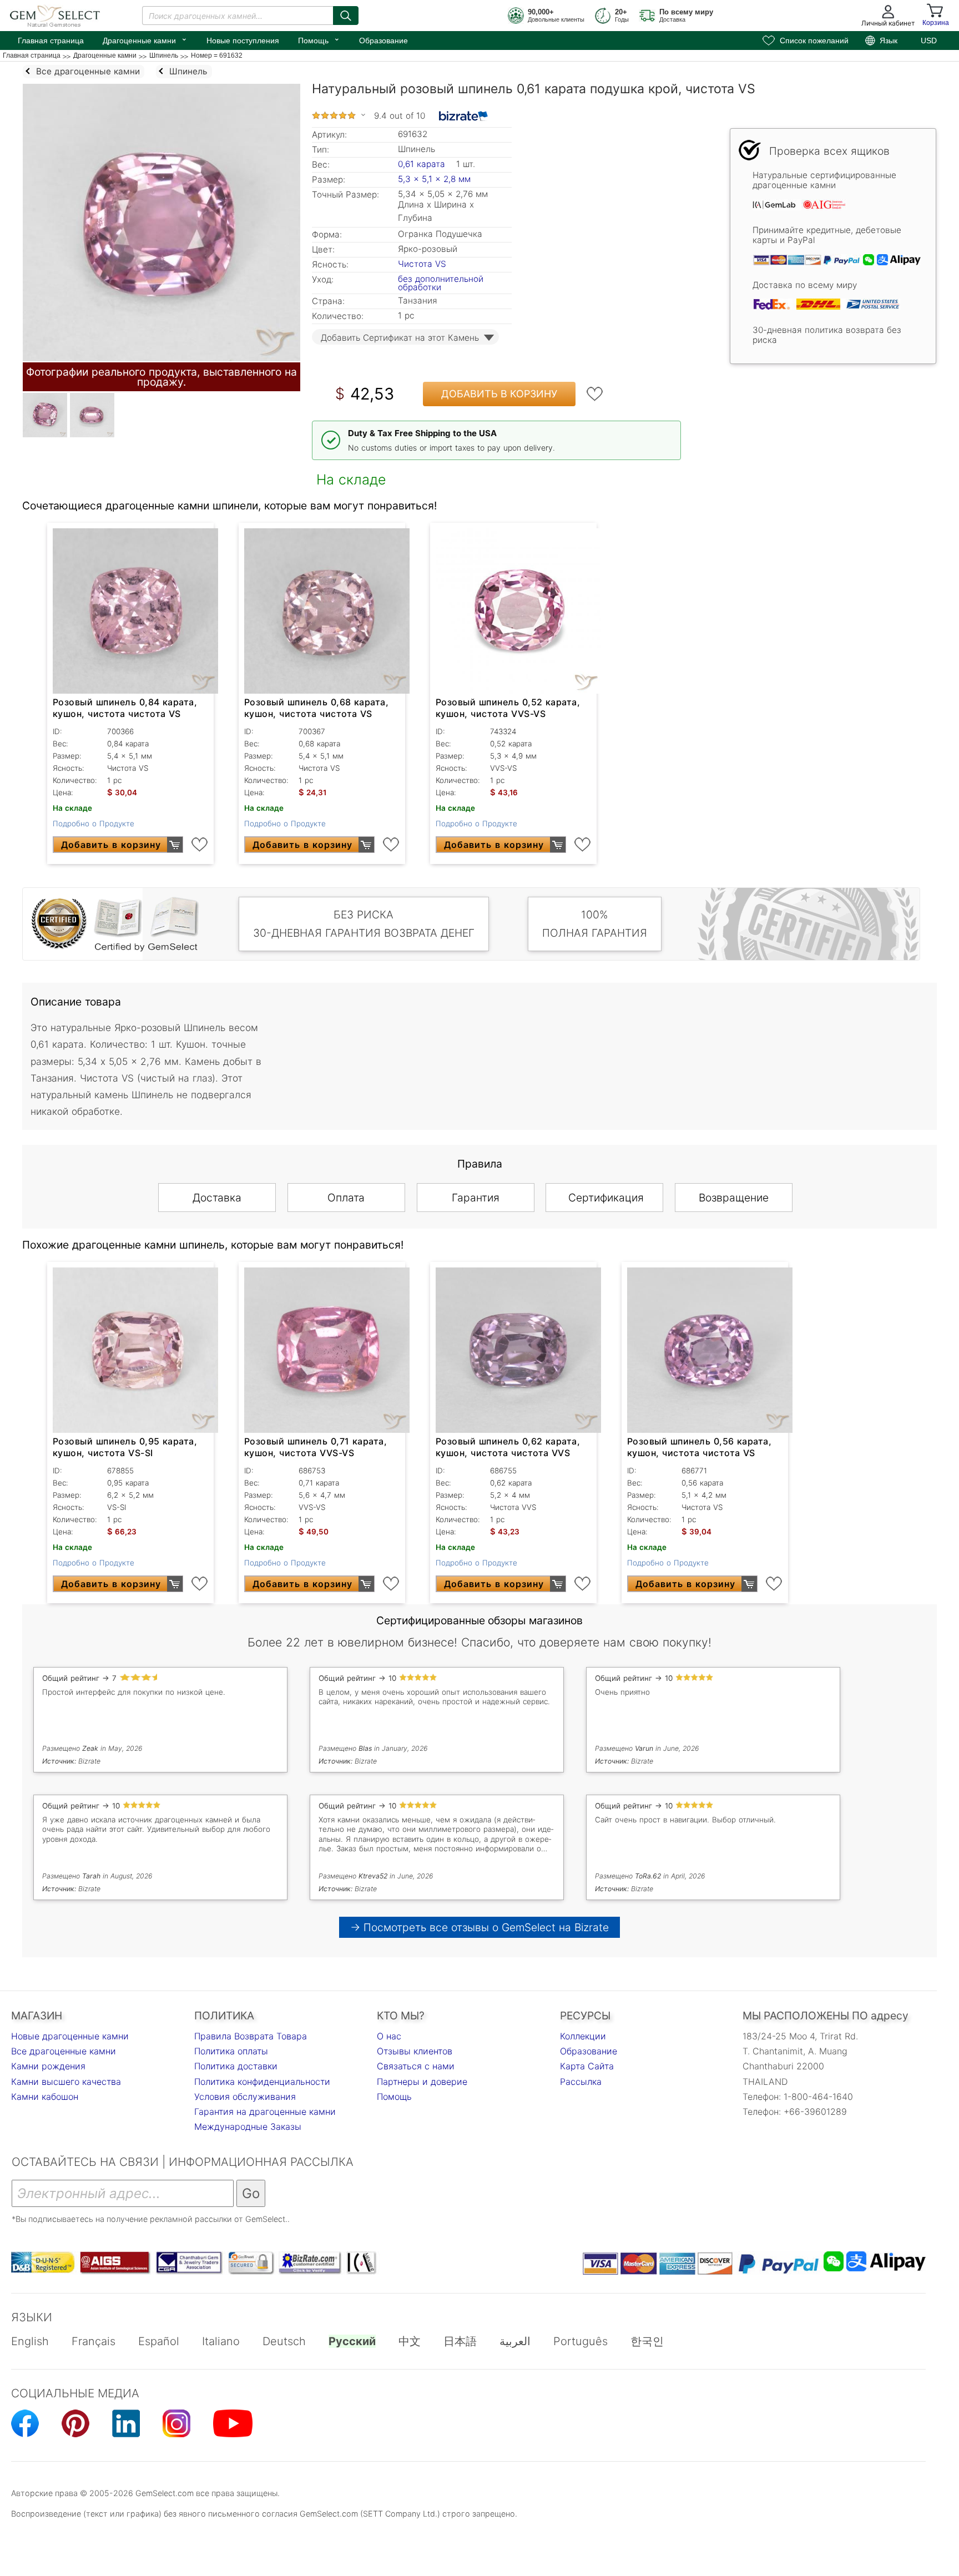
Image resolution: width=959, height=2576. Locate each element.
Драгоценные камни (145, 39)
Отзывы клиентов (415, 2051)
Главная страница (51, 41)
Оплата (346, 1198)
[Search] (346, 16)
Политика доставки (236, 2066)
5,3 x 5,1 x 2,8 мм (434, 179)
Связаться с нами (416, 2066)
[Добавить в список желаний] (595, 394)
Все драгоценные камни (64, 2051)
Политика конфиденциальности (262, 2082)
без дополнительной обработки (441, 283)
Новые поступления (243, 41)
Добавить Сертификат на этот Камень (400, 338)
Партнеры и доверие (422, 2082)
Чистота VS (422, 264)
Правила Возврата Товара (251, 2036)
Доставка (217, 1198)
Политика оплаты (231, 2051)
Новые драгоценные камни (70, 2036)
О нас (389, 2036)
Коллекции (583, 2036)
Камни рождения (48, 2066)
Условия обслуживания (245, 2097)
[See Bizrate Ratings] (464, 116)
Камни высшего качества (66, 2082)
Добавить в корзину (499, 394)
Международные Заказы (248, 2127)
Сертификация (606, 1198)
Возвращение (734, 1198)
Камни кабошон (45, 2097)
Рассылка (581, 2082)
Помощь (319, 39)
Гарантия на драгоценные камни (265, 2112)
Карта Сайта (587, 2066)
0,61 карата (423, 164)
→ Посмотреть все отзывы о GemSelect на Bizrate (479, 1927)
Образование (383, 41)
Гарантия (476, 1198)
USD (929, 41)
